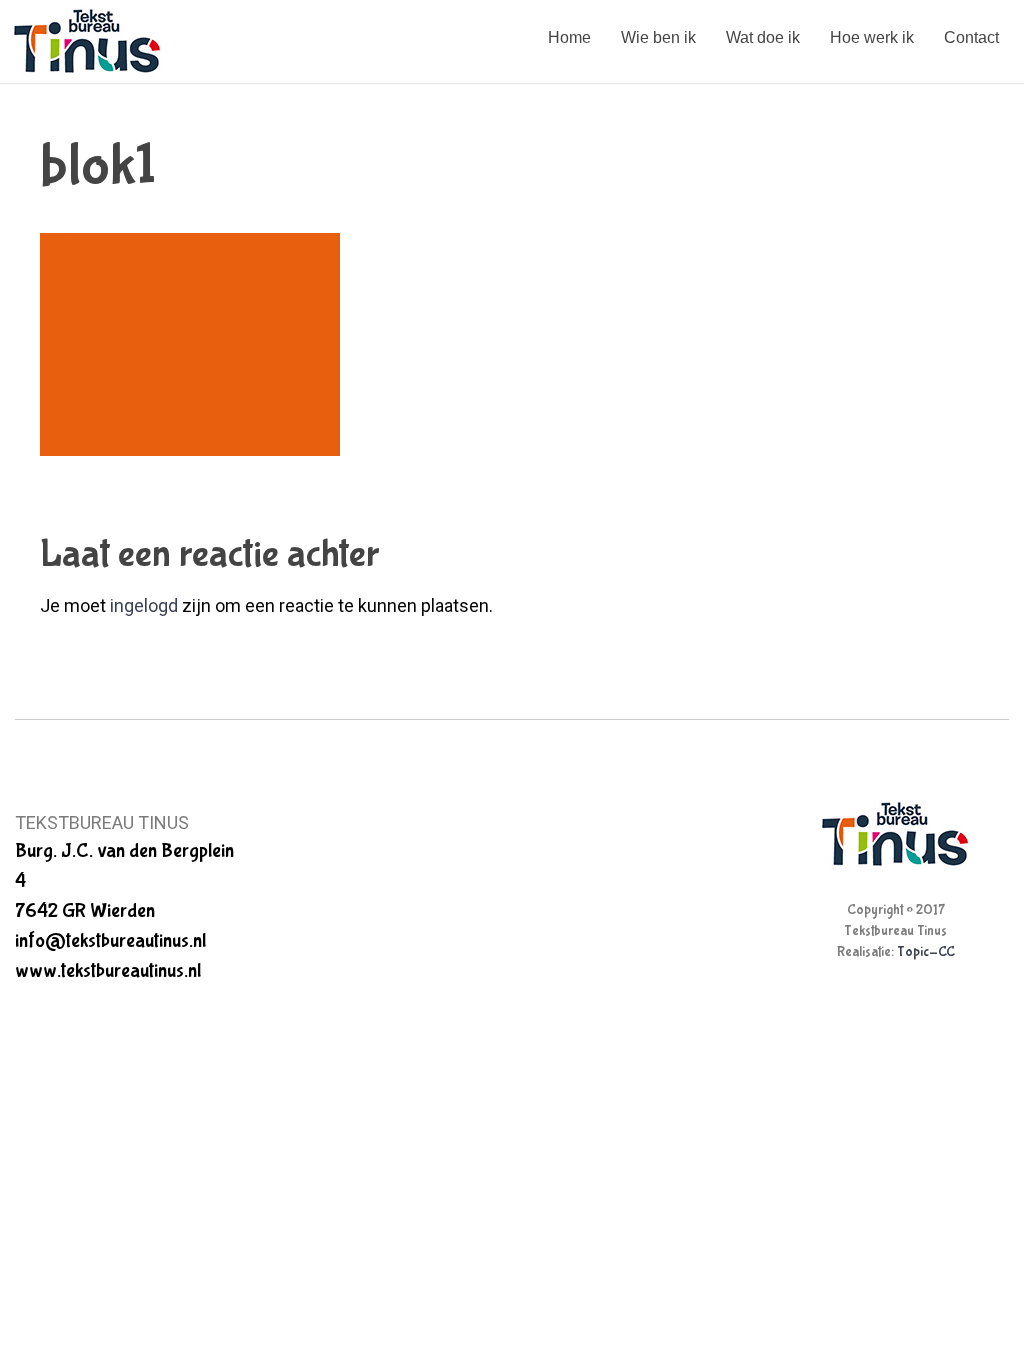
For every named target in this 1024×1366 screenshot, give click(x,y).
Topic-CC (926, 952)
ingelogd (144, 605)
